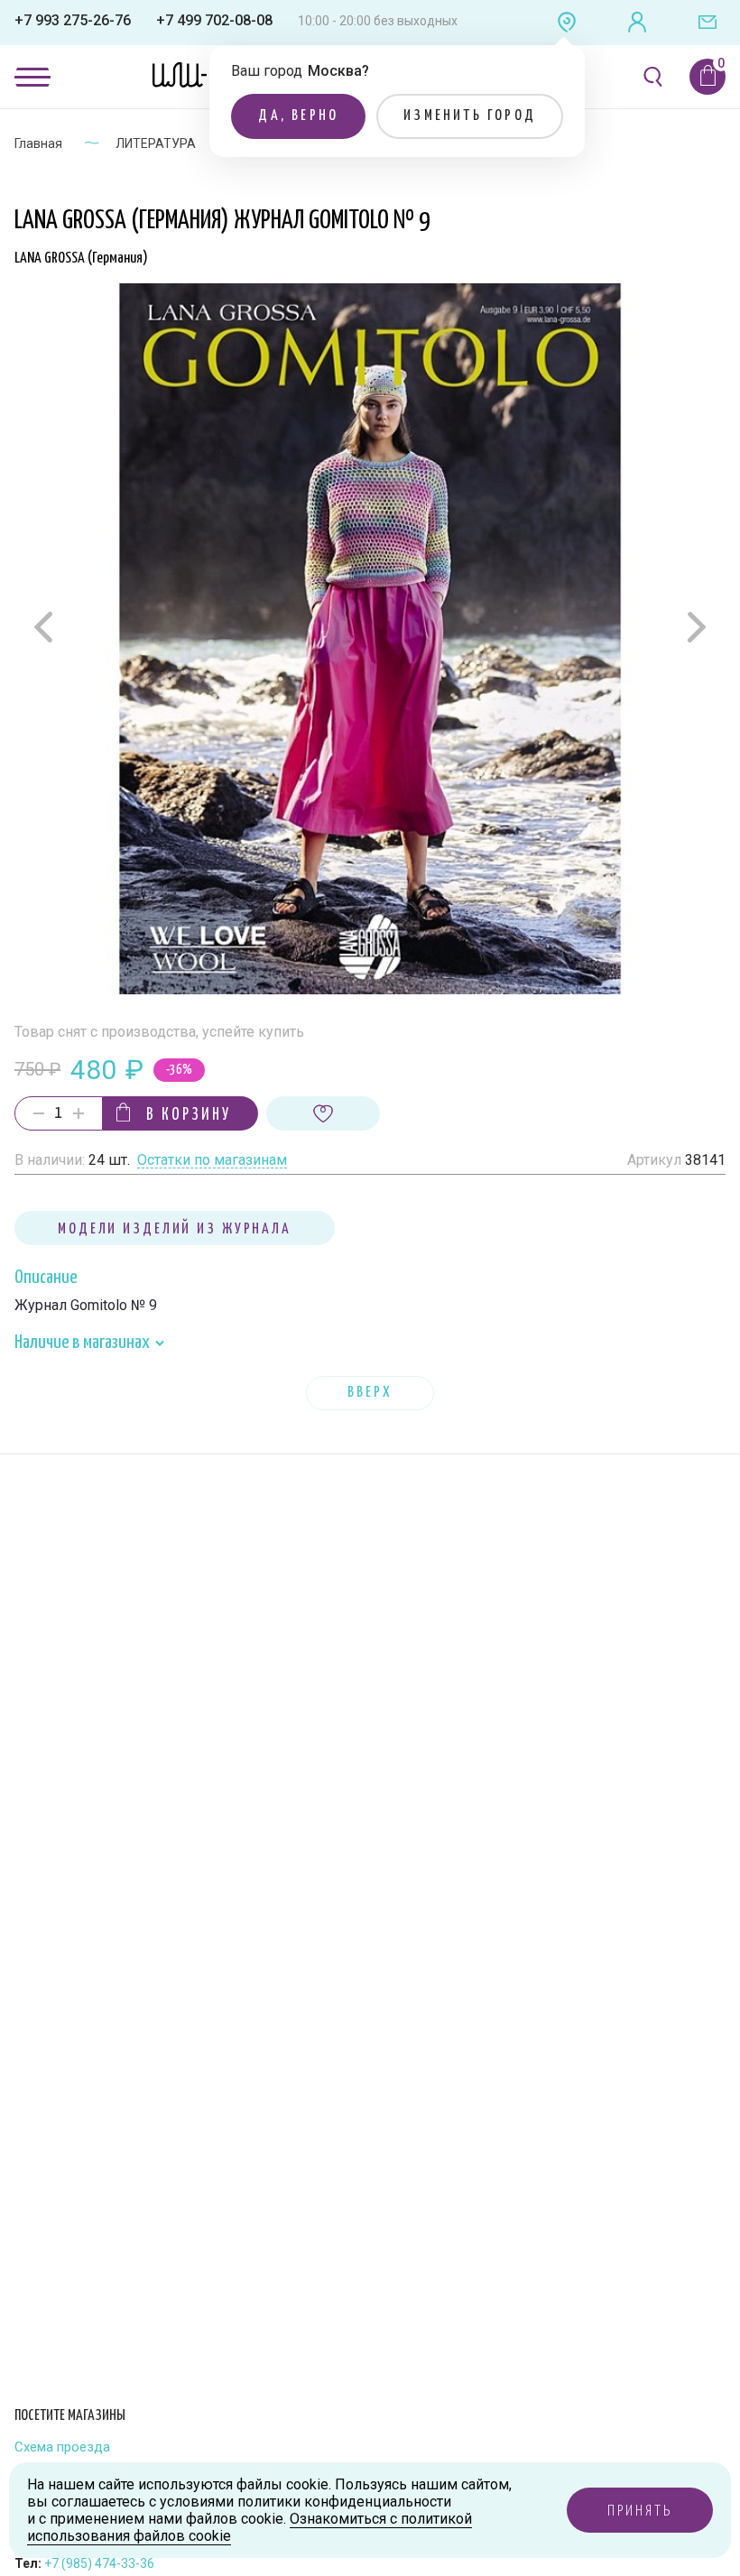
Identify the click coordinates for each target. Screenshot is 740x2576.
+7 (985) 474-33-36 (99, 2563)
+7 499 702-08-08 (214, 20)
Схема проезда (62, 2447)
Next (694, 627)
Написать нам (708, 23)
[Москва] (567, 23)
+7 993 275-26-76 (73, 20)
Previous (46, 628)
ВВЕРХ (370, 1393)
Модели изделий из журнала (175, 1229)
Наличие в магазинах (83, 1343)
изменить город (470, 116)
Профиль (637, 23)
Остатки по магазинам (212, 1161)
